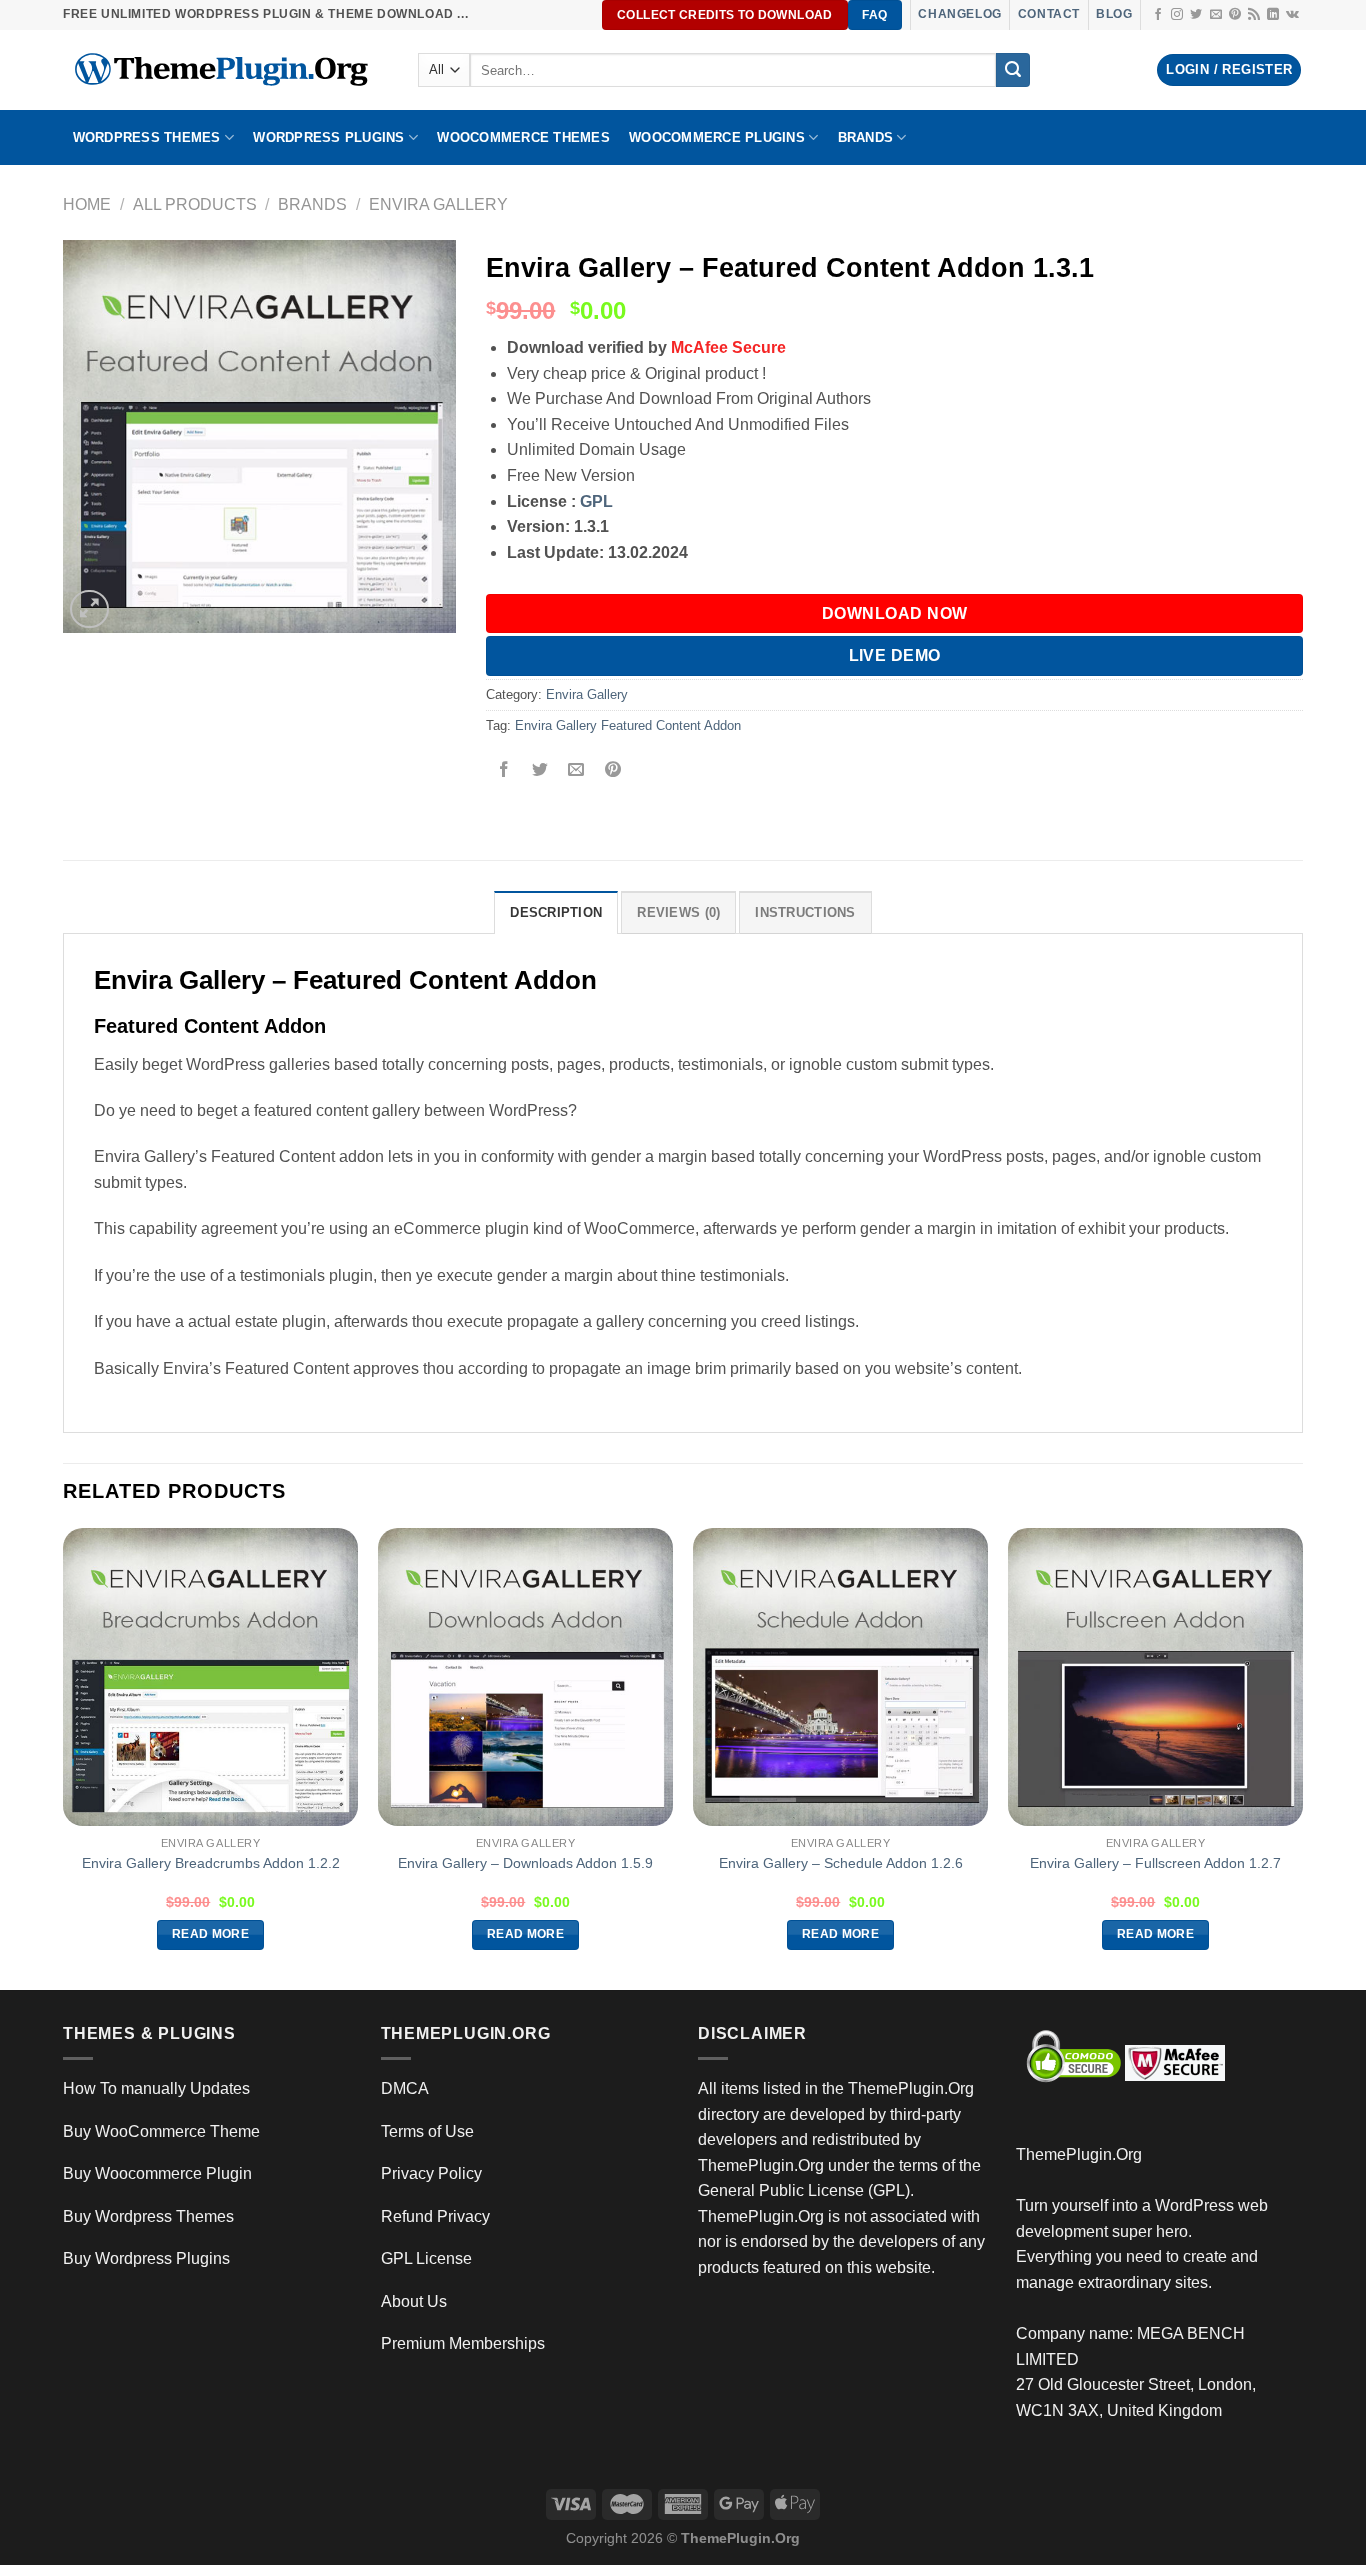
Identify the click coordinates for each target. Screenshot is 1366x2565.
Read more (210, 1934)
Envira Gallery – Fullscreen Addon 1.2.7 (1155, 1863)
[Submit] (1013, 70)
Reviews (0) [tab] (678, 912)
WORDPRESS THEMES (147, 137)
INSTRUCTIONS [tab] (805, 912)
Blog (1114, 14)
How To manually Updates (156, 2088)
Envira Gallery (438, 204)
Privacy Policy (431, 2173)
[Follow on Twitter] (1196, 15)
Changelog (959, 14)
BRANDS (866, 137)
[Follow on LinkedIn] (1273, 15)
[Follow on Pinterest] (1235, 15)
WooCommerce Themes (523, 137)
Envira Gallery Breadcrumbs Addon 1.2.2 (211, 1863)
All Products (195, 204)
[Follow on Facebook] (1158, 15)
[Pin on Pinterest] (612, 771)
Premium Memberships (463, 2343)
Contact (1049, 14)
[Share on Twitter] (540, 771)
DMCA (405, 2088)
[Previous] (64, 1757)
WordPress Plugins (328, 137)
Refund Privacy (435, 2216)
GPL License (426, 2258)
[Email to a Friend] (576, 771)
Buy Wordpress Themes (148, 2216)
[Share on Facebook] (504, 771)
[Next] (1302, 1757)
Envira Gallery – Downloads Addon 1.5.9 (525, 1863)
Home (87, 204)
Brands (312, 204)
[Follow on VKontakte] (1292, 15)
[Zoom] (89, 609)
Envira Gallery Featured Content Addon (628, 725)
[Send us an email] (1216, 15)
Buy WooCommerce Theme (161, 2131)
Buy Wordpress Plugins (146, 2258)
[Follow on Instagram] (1177, 15)
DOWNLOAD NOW (895, 613)
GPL (596, 501)
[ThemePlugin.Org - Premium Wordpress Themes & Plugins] (225, 70)
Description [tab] (556, 912)
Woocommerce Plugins (717, 137)
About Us (414, 2301)
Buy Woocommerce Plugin (157, 2173)
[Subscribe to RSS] (1254, 15)
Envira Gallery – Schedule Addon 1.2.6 (841, 1863)
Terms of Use (427, 2131)
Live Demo (895, 655)
